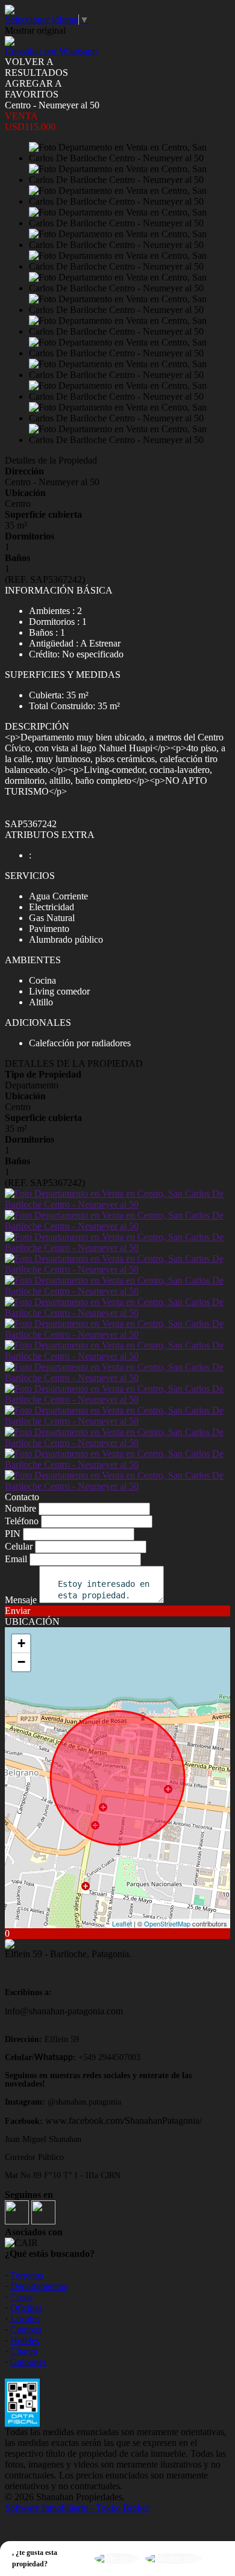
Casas (21, 2297)
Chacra (24, 2351)
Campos (26, 2329)
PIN (13, 1534)
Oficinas (26, 2308)
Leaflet (122, 1923)
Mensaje (21, 1600)
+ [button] (21, 1643)
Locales (25, 2319)
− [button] (21, 1662)
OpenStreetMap (167, 1923)
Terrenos (27, 2275)
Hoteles (25, 2340)
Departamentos (39, 2286)
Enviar (17, 1611)
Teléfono (22, 1521)
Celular (19, 1546)
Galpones (28, 2362)
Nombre (20, 1508)
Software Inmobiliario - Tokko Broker (77, 2508)
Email (16, 1559)
